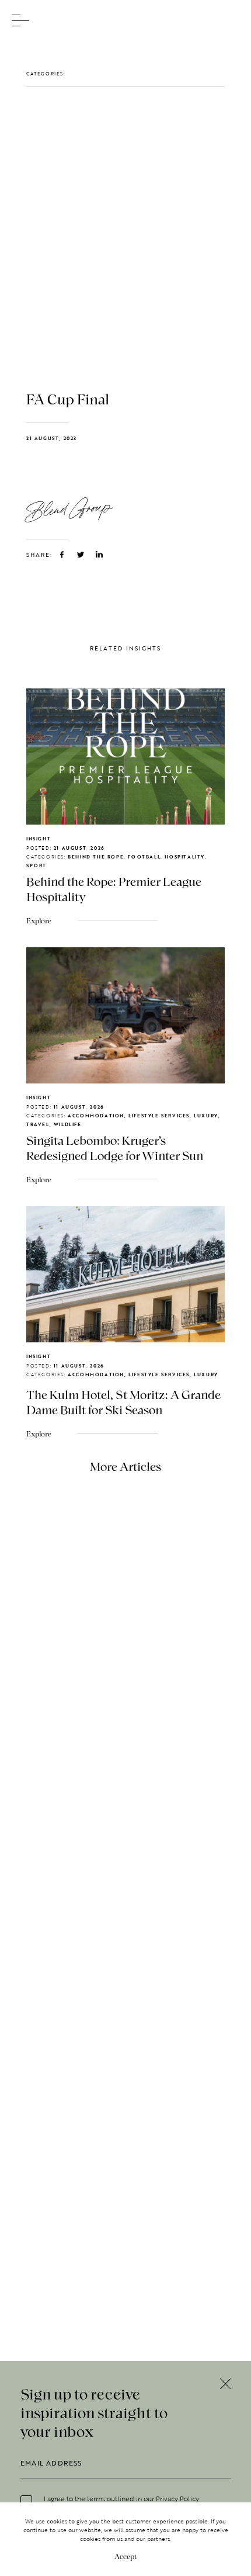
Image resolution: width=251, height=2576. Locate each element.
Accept (125, 2556)
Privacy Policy (177, 2498)
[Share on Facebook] (62, 555)
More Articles (125, 1466)
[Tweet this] (81, 555)
